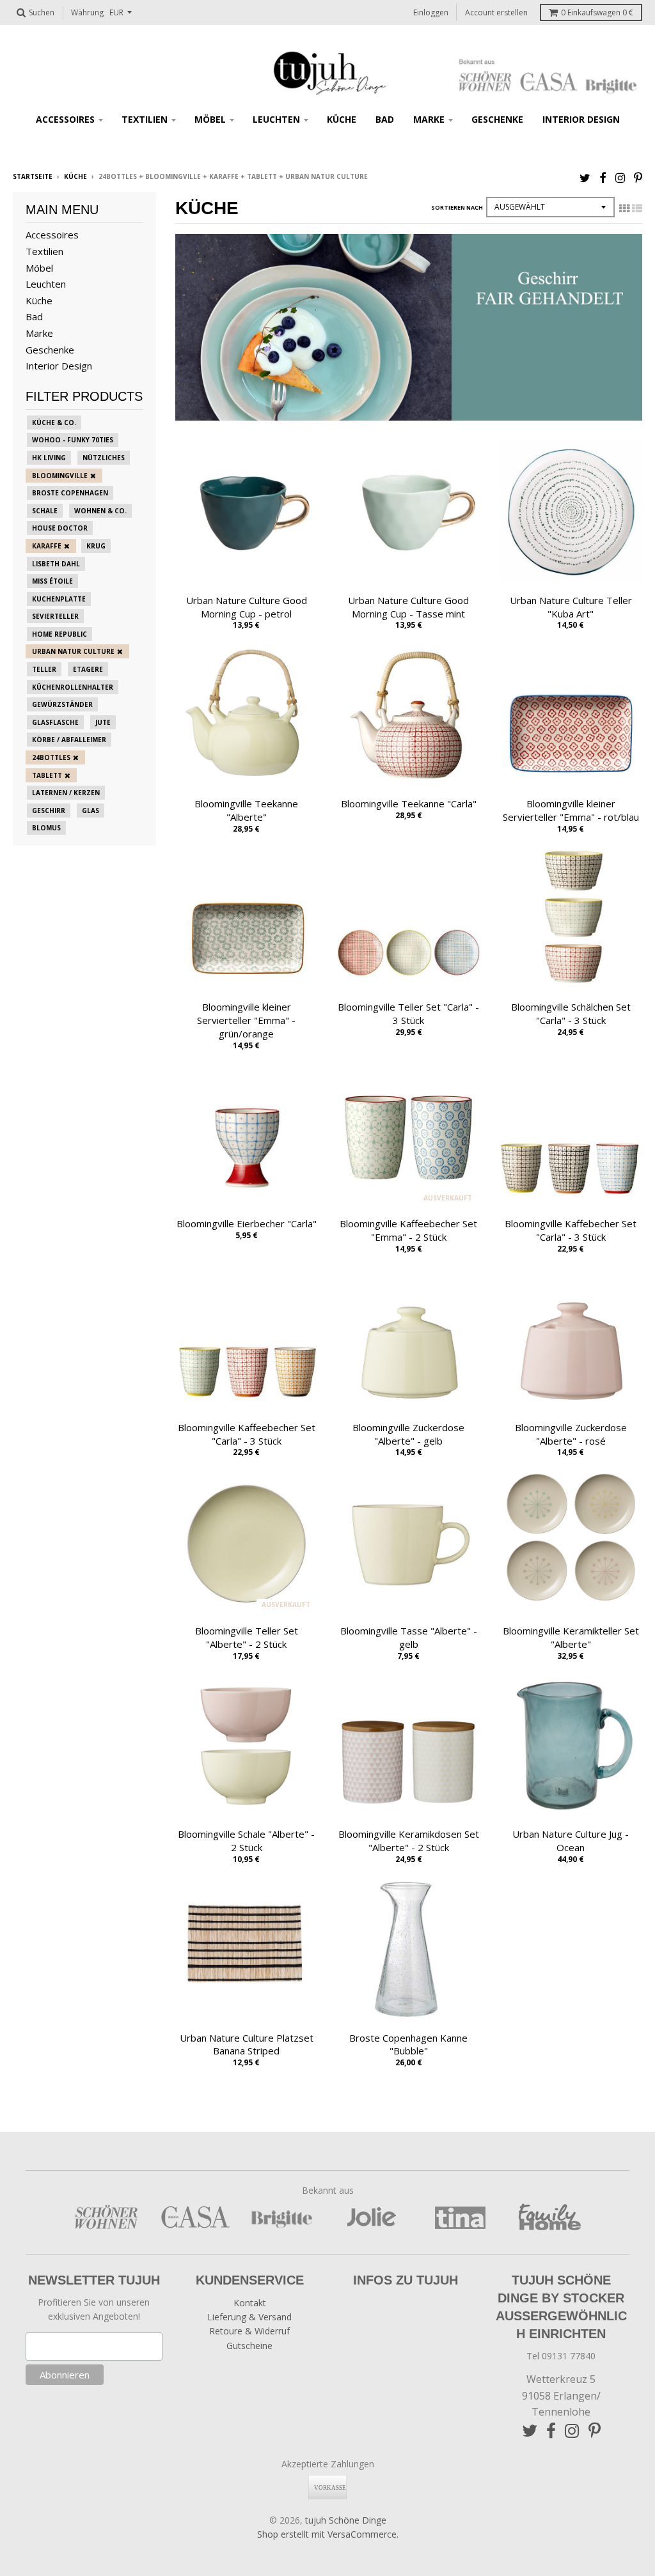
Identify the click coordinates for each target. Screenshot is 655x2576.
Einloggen (431, 12)
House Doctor (60, 528)
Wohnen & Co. (100, 511)
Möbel (210, 119)
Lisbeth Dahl (56, 564)
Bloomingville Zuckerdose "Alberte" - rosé (571, 1434)
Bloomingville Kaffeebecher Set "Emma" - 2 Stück (408, 1230)
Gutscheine (249, 2346)
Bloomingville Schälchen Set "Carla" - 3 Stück (571, 1013)
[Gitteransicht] (624, 208)
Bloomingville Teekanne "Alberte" (246, 810)
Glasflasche (55, 722)
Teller (44, 669)
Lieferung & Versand (249, 2317)
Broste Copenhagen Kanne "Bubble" (408, 2045)
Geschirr (49, 811)
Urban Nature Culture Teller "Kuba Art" (571, 607)
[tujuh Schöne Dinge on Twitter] (585, 177)
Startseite (33, 176)
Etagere (88, 669)
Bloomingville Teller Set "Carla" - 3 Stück (408, 1013)
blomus (46, 828)
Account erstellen (496, 12)
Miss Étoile (52, 581)
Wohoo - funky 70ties (73, 440)
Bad (385, 119)
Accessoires (65, 119)
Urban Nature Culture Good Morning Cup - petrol (247, 607)
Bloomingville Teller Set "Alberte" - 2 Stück (247, 1637)
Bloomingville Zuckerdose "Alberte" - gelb (408, 1434)
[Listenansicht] (637, 208)
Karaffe (47, 546)
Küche (342, 119)
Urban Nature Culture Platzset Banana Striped (247, 2045)
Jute (103, 722)
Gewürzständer (62, 704)
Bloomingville (60, 476)
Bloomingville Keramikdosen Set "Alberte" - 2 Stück (409, 1841)
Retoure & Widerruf (249, 2331)
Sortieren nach (457, 207)
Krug (96, 546)
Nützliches (104, 458)
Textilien (145, 119)
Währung (87, 12)
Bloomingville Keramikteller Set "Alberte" (571, 1637)
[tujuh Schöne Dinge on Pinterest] (638, 177)
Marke (429, 119)
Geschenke (497, 119)
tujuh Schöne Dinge (346, 2520)
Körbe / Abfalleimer (69, 740)
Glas (91, 811)
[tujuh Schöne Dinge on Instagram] (620, 177)
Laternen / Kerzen (66, 793)
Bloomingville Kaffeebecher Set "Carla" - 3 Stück (247, 1434)
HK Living (49, 458)
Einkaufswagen (597, 12)
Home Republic (59, 634)
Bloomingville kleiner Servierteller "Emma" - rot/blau (571, 810)
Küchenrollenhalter (73, 687)
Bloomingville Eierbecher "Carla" (247, 1223)
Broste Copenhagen (70, 493)
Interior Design (581, 119)
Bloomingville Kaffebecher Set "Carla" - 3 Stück (571, 1230)
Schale (45, 511)
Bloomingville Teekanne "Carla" (409, 803)
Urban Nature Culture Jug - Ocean (571, 1841)
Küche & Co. (54, 423)
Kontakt (250, 2303)
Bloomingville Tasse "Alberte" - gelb (409, 1637)
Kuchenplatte (59, 599)
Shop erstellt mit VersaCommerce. (328, 2534)
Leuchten (276, 119)
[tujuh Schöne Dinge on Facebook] (603, 177)
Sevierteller (55, 616)
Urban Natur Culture (73, 651)
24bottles (51, 757)
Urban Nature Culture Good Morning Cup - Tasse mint (408, 607)
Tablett (47, 775)
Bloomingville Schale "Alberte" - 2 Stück (246, 1841)
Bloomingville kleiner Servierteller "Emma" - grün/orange (246, 1020)
